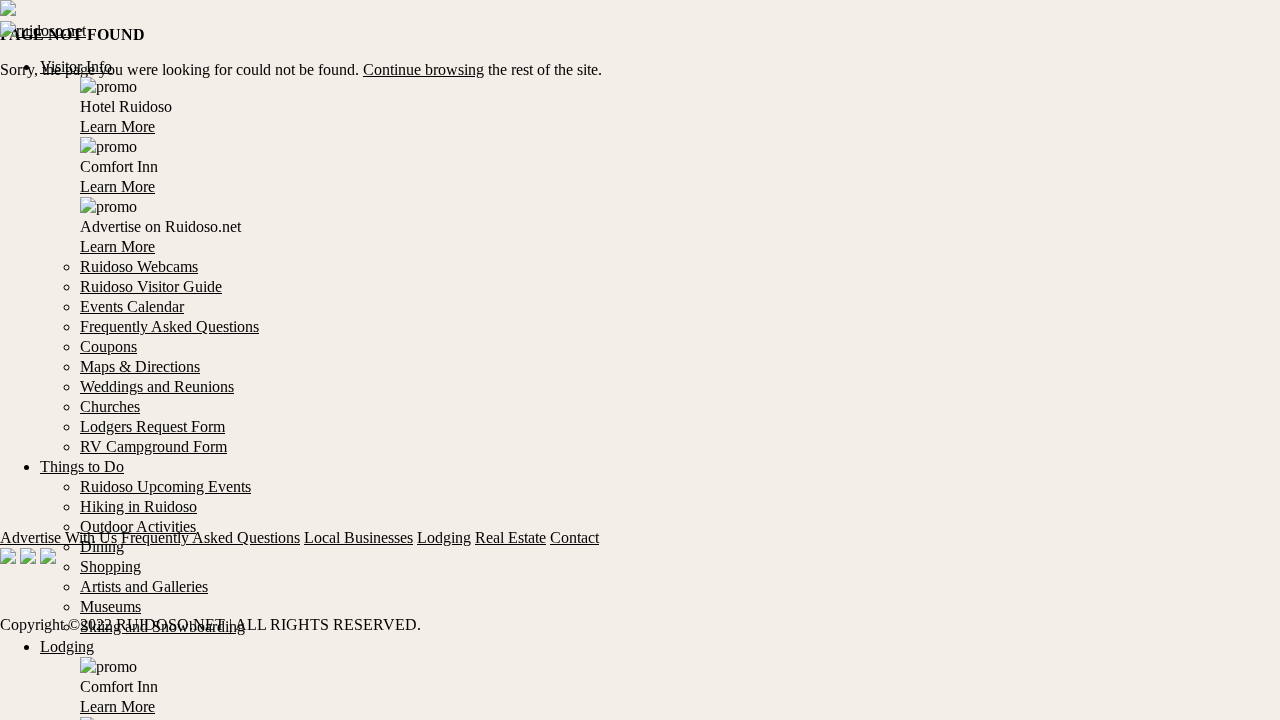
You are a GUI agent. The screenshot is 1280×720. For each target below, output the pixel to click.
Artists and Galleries (144, 586)
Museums (110, 606)
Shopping (110, 566)
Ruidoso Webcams (139, 266)
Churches (110, 406)
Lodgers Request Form (152, 426)
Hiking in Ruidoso (138, 506)
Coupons (108, 346)
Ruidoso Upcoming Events (165, 486)
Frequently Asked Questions (169, 326)
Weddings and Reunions (157, 386)
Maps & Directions (140, 366)
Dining (102, 546)
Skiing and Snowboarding (162, 626)
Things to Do (82, 466)
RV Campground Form (153, 446)
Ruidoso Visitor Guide (151, 286)
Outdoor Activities (138, 526)
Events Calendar (132, 306)
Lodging (67, 646)
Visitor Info (76, 66)
